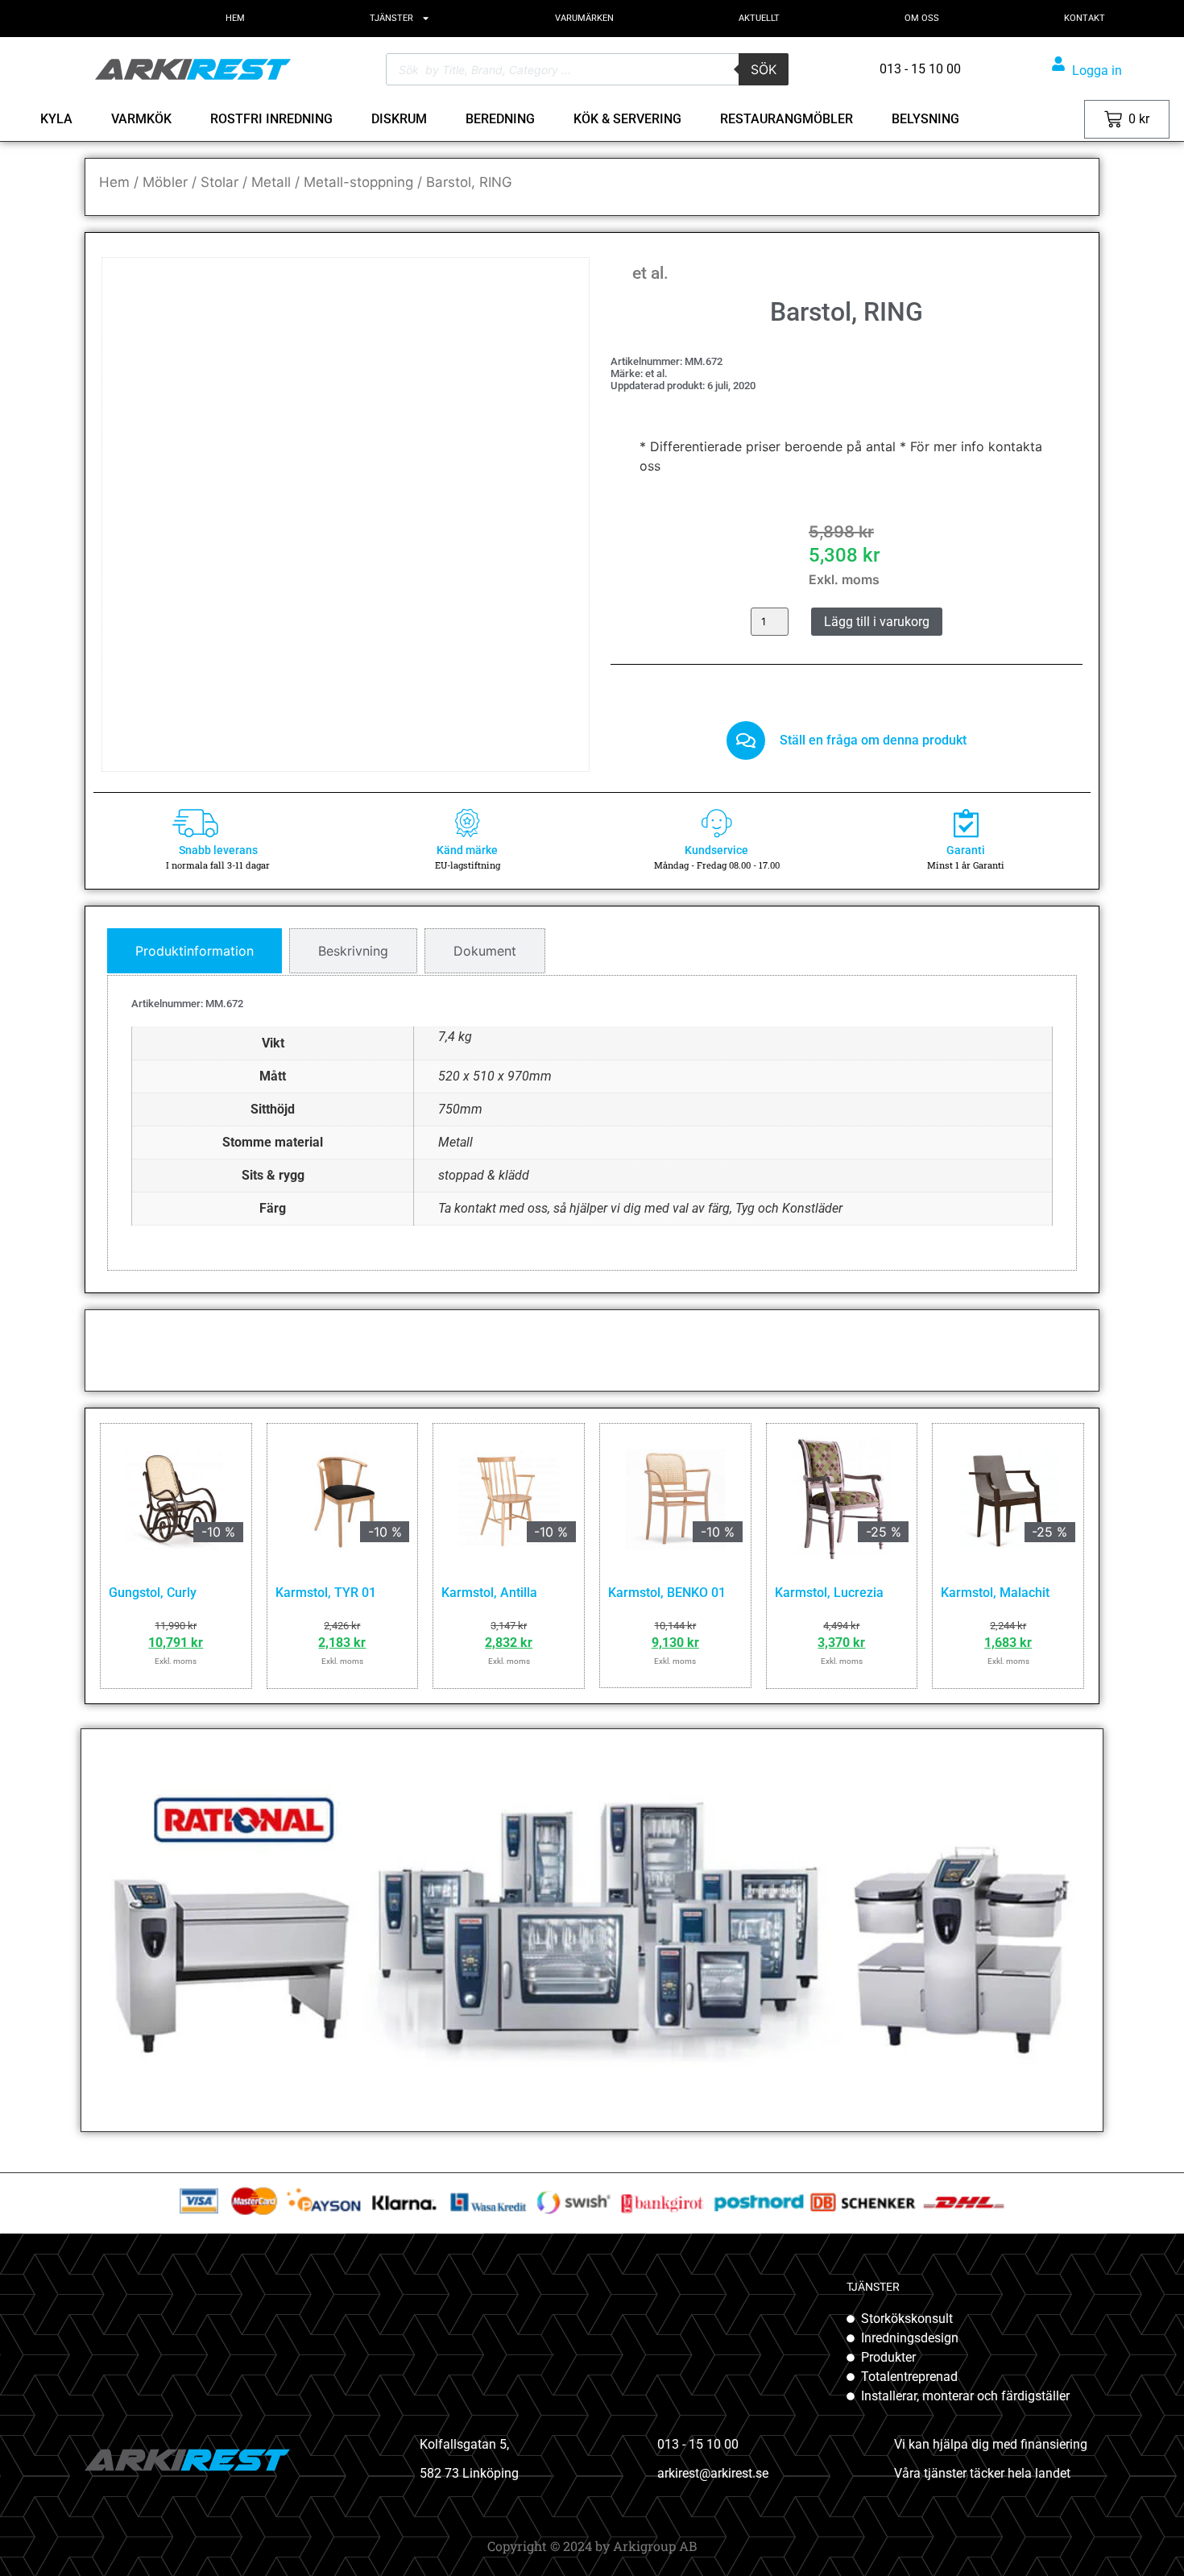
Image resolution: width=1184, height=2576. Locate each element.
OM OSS (922, 18)
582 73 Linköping (469, 2473)
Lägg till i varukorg (877, 622)
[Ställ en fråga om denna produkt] (746, 740)
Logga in (1097, 71)
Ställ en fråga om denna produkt (873, 740)
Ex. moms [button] (1052, 119)
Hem (114, 182)
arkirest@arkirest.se (713, 2473)
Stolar (219, 182)
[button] (553, 293)
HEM (235, 18)
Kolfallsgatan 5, (464, 2444)
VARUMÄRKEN (584, 18)
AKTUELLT (759, 18)
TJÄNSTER (391, 18)
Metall (271, 182)
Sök (764, 69)
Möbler (165, 182)
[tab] (195, 951)
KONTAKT (1085, 18)
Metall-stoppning (358, 182)
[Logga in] (1058, 64)
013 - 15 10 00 (698, 2444)
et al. (650, 273)
